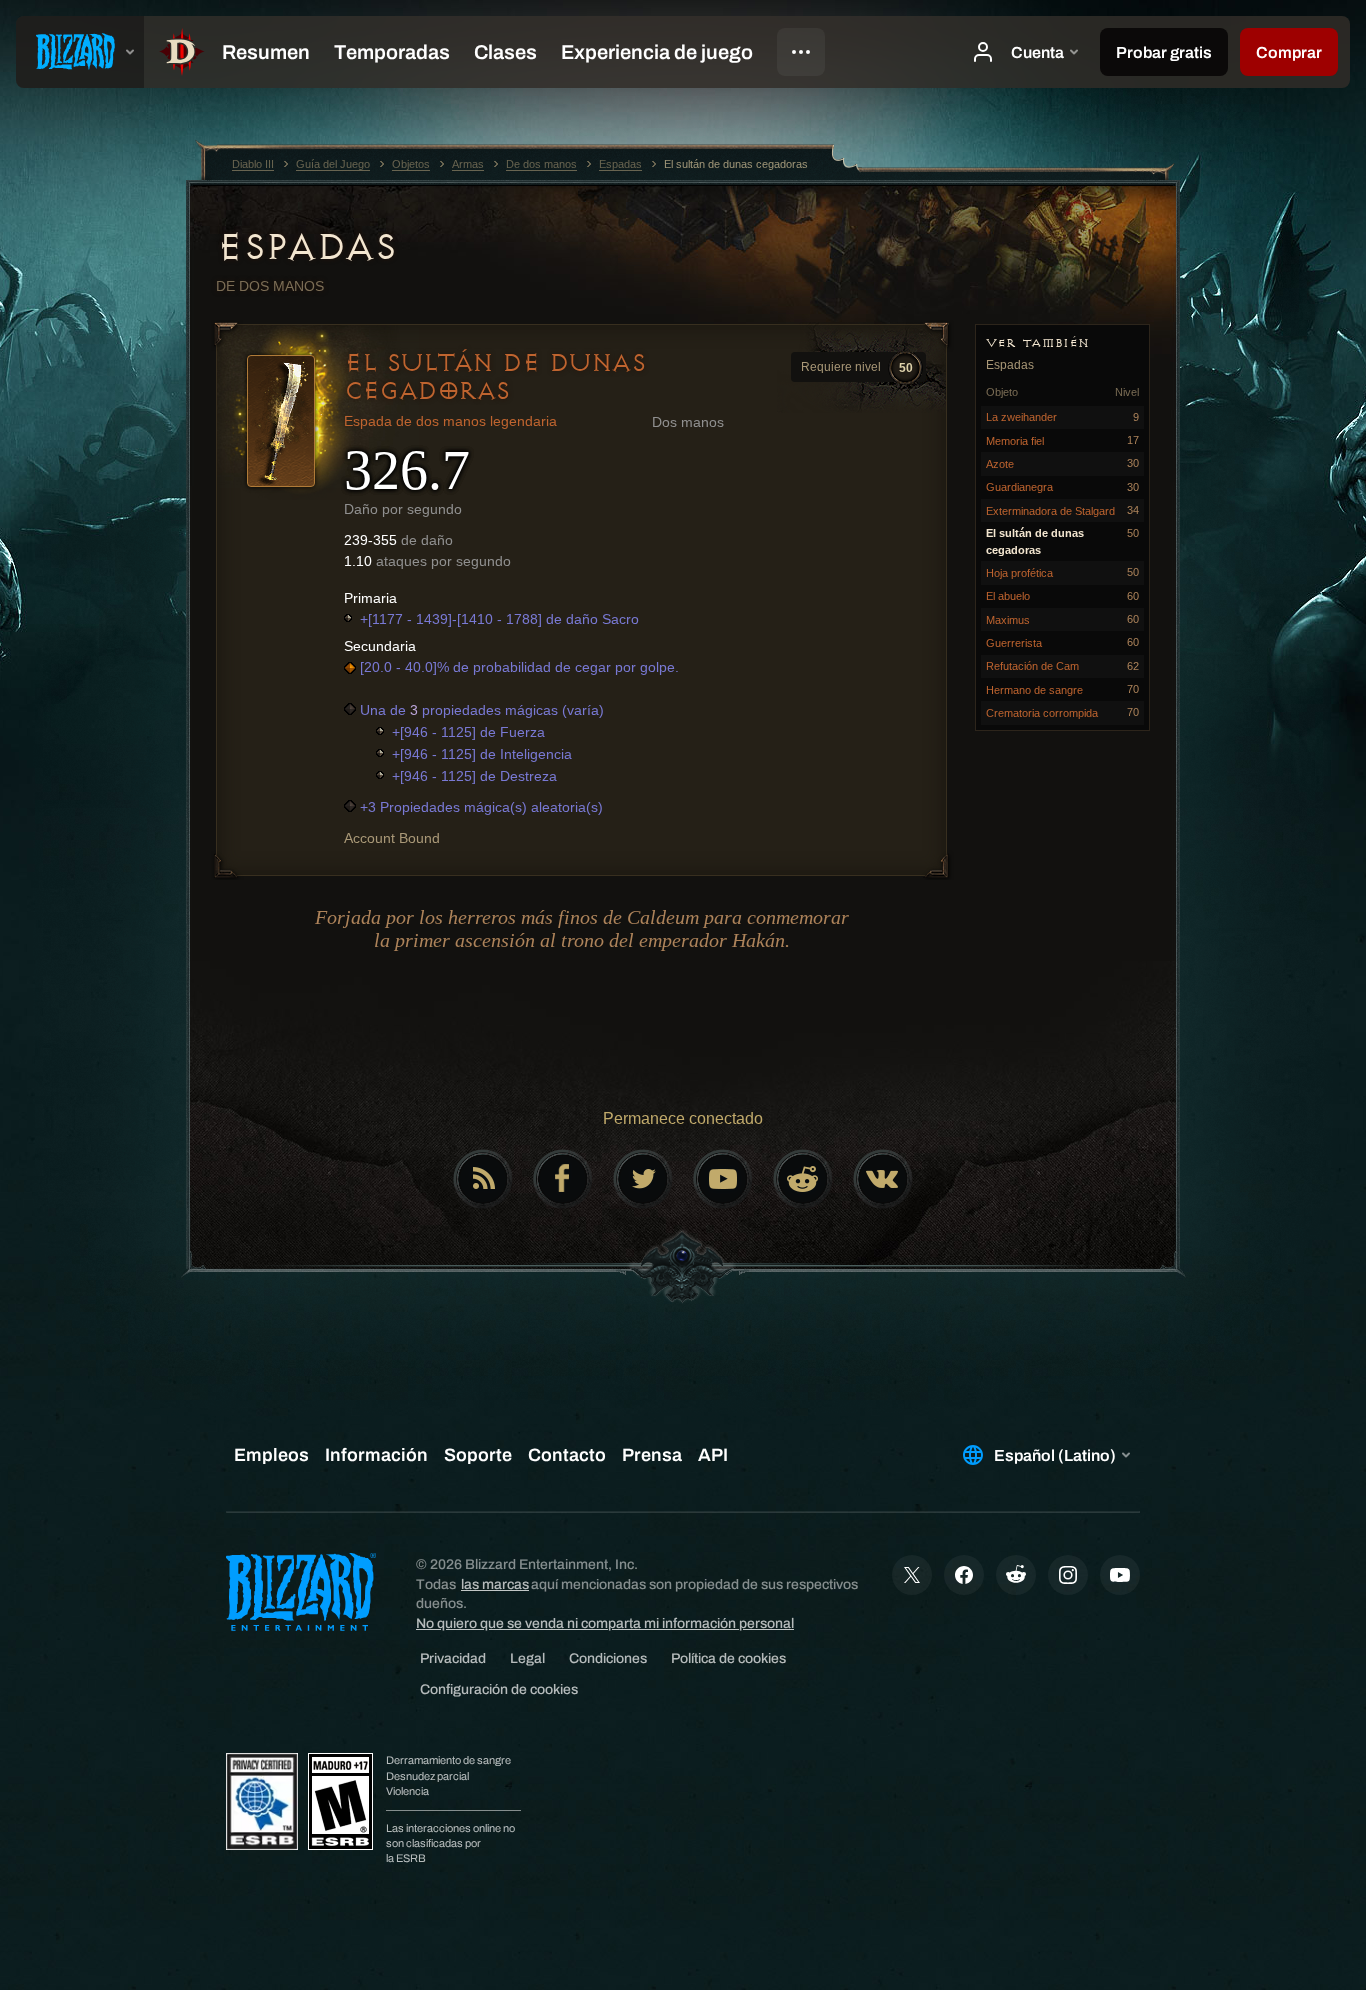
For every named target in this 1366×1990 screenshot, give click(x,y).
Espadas (306, 247)
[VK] (883, 1179)
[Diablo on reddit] (803, 1179)
